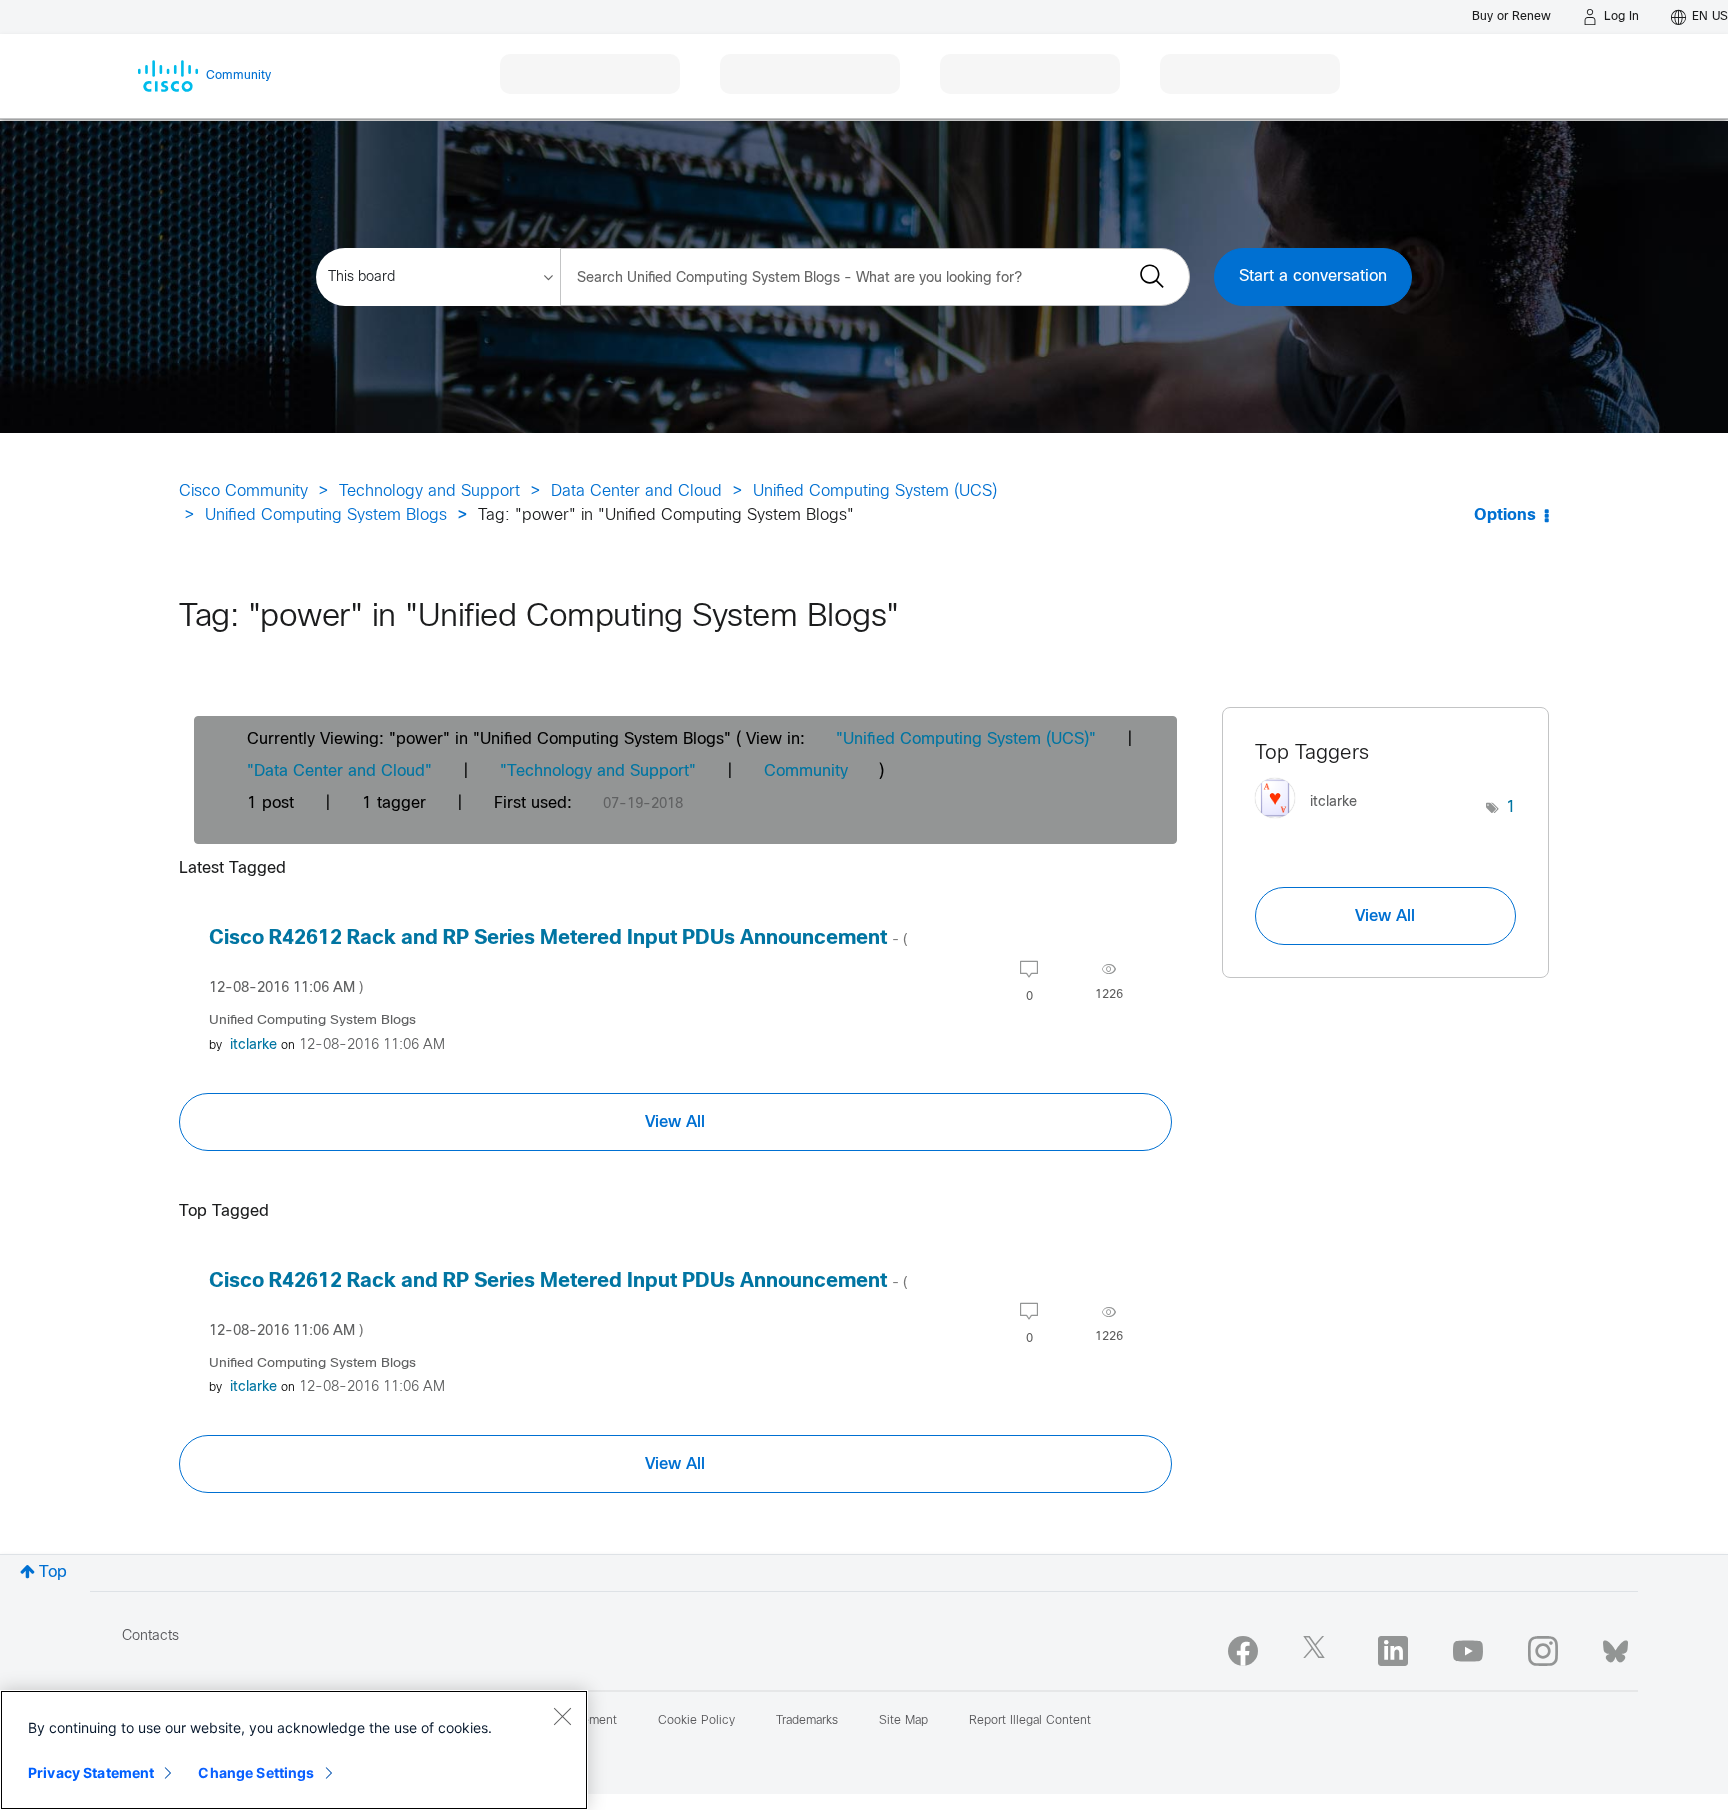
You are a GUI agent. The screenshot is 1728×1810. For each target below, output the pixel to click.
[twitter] (1318, 1651)
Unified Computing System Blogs (326, 515)
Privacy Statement (91, 1772)
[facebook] (1243, 1651)
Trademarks (807, 1721)
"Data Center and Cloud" (339, 771)
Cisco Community (243, 491)
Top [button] (53, 1572)
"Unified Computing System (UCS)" (966, 739)
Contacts (150, 1636)
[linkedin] (1393, 1651)
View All (675, 1122)
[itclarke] (1313, 823)
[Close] (562, 1716)
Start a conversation (1313, 276)
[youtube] (1468, 1651)
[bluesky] (1615, 1647)
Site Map (903, 1721)
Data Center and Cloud (636, 491)
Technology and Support (429, 491)
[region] (294, 1750)
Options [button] (1505, 515)
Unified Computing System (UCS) (875, 491)
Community (806, 771)
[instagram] (1543, 1651)
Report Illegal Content (1030, 1721)
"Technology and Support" (598, 771)
